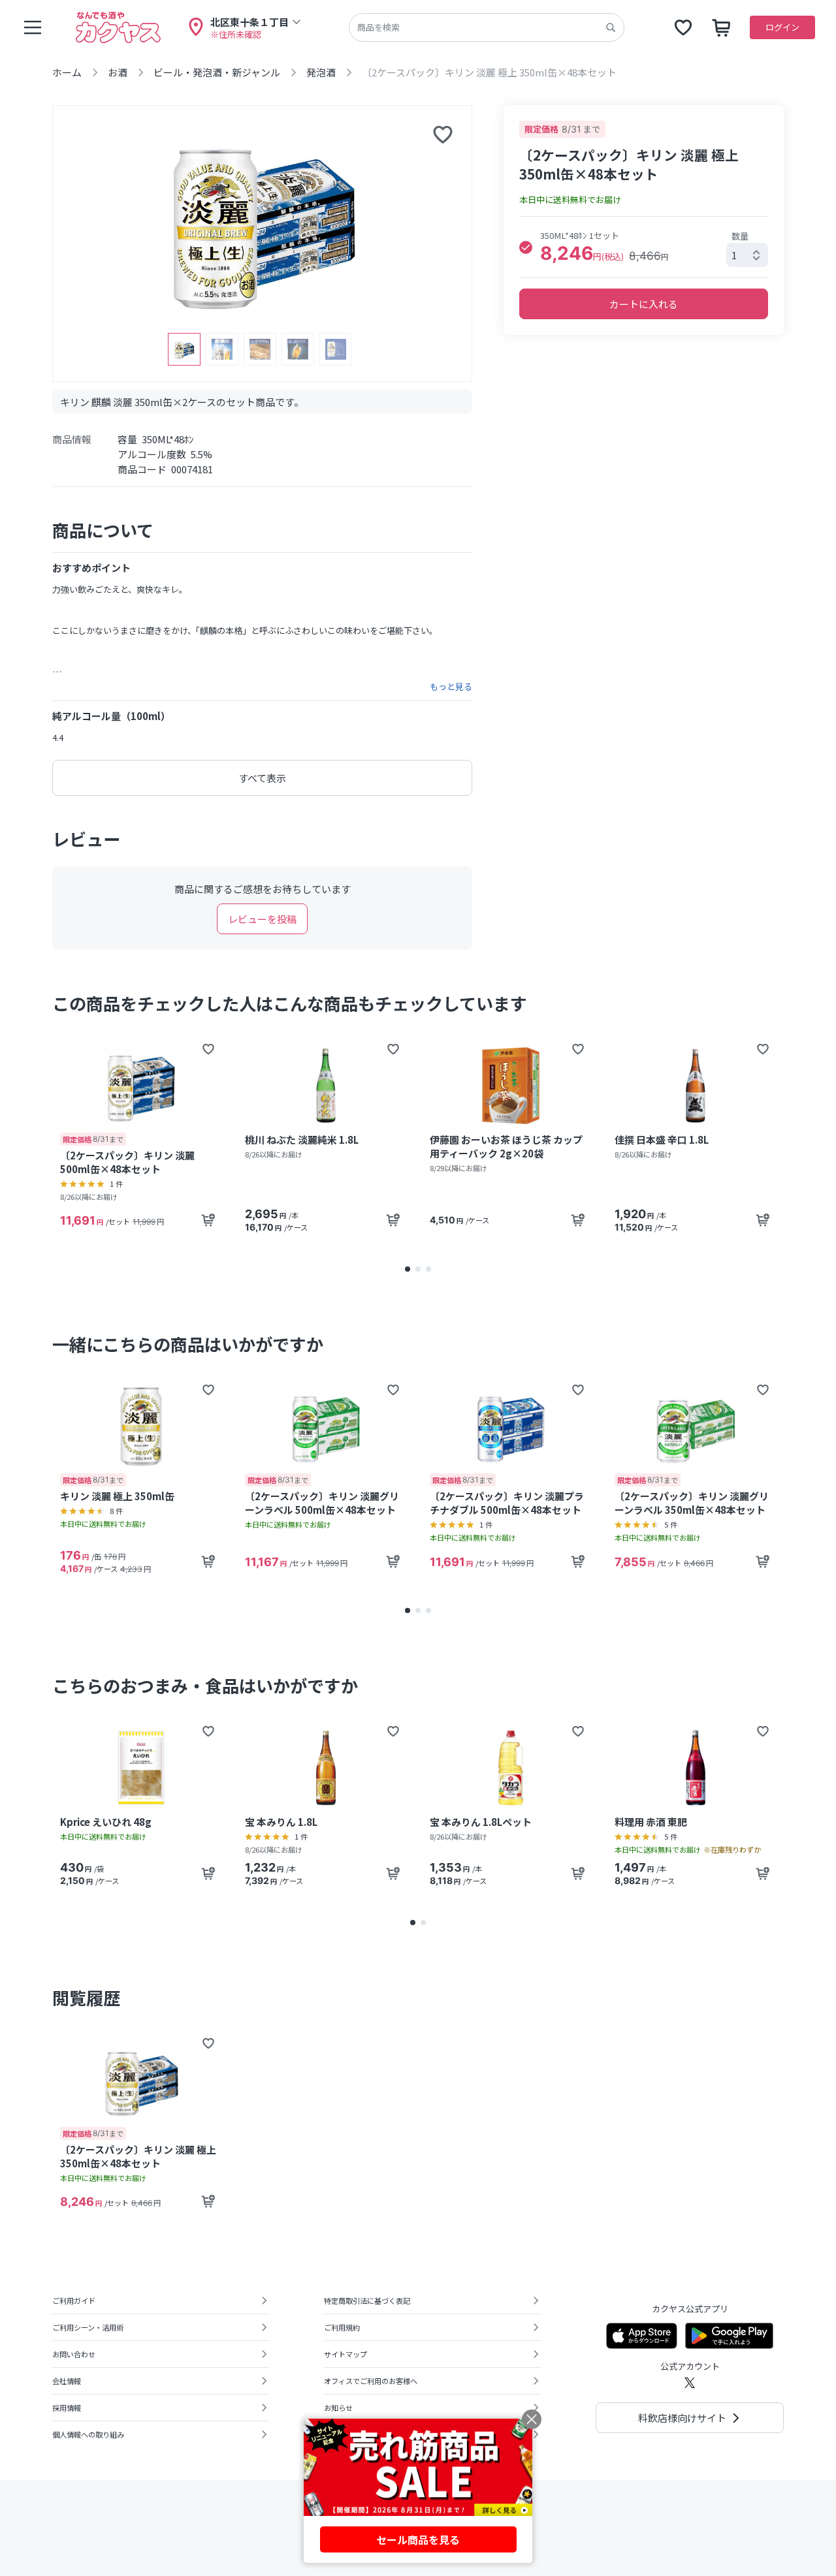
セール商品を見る (418, 2539)
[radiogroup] (644, 247)
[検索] (611, 27)
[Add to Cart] (208, 1220)
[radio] (526, 247)
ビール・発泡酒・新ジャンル (217, 72)
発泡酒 (321, 72)
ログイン (782, 27)
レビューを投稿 (262, 919)
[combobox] (747, 255)
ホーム (67, 72)
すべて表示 (262, 778)
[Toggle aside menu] (33, 27)
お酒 (118, 72)
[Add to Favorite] (208, 1049)
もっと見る (451, 687)
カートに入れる (644, 304)
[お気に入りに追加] (443, 134)
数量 (740, 236)
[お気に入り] (683, 27)
